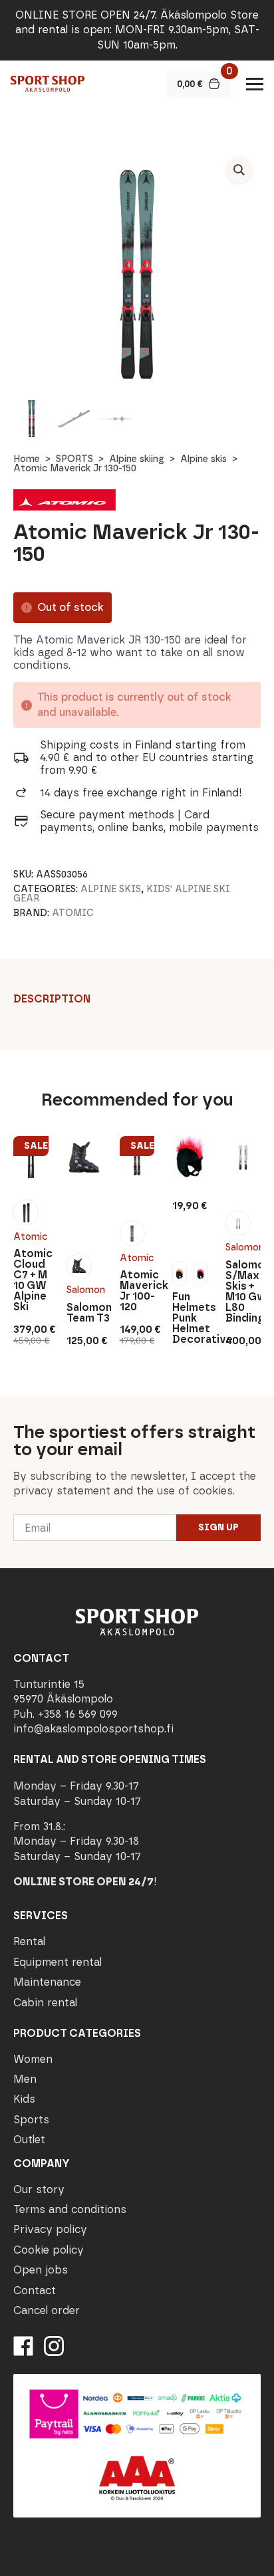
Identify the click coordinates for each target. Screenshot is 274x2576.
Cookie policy (49, 2250)
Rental (29, 1941)
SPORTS (74, 459)
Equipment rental (58, 1962)
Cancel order (47, 2310)
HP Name (14, 1407)
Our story (39, 2189)
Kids (24, 2099)
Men (25, 2079)
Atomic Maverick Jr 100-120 (137, 1291)
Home (27, 459)
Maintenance (47, 1982)
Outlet (29, 2140)
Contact (35, 2290)
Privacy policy (50, 2229)
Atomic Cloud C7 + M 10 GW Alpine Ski (31, 1280)
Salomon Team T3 (84, 1313)
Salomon (84, 1290)
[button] (239, 170)
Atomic (73, 913)
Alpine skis (204, 459)
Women (33, 2059)
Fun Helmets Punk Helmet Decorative (190, 1318)
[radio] (26, 1212)
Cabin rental (45, 2003)
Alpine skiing (137, 459)
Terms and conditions (70, 2209)
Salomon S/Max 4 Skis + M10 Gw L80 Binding (243, 1292)
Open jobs (41, 2270)
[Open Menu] (255, 84)
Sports (31, 2120)
